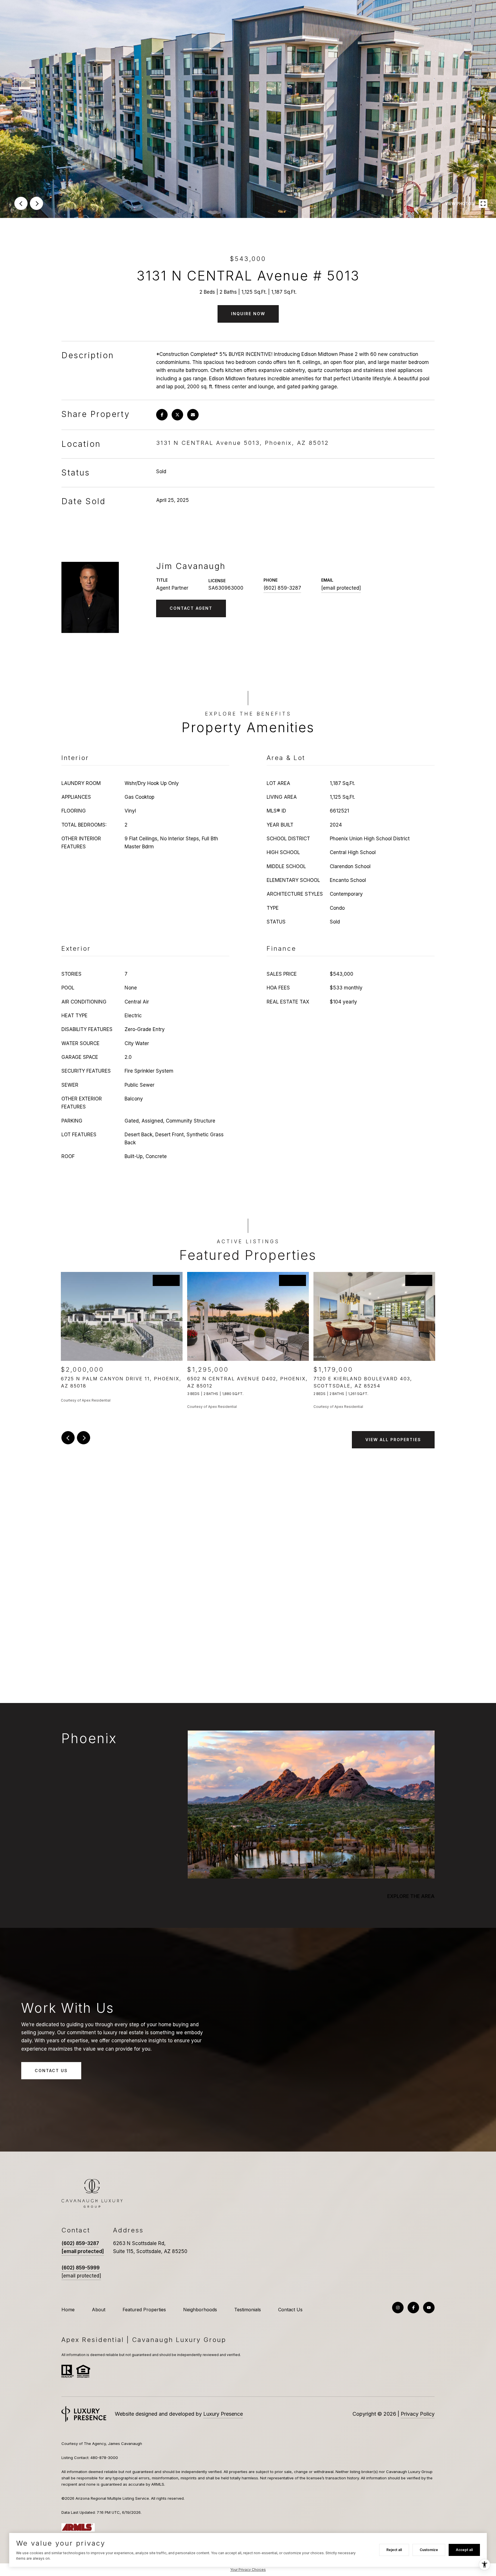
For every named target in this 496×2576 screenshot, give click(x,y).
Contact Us (290, 2310)
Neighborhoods (200, 2310)
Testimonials (248, 2310)
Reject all (394, 2550)
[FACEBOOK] (413, 2308)
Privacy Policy (418, 2414)
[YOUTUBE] (429, 2308)
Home (68, 2310)
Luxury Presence (223, 2414)
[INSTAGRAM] (398, 2308)
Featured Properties (144, 2310)
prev (21, 203)
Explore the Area (411, 1896)
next (36, 203)
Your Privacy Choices (248, 2570)
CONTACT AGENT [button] (191, 608)
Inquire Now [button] (248, 314)
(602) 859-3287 (282, 588)
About (99, 2310)
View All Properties (393, 1440)
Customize (429, 2550)
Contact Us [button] (51, 2071)
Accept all (464, 2550)
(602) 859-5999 (81, 2268)
